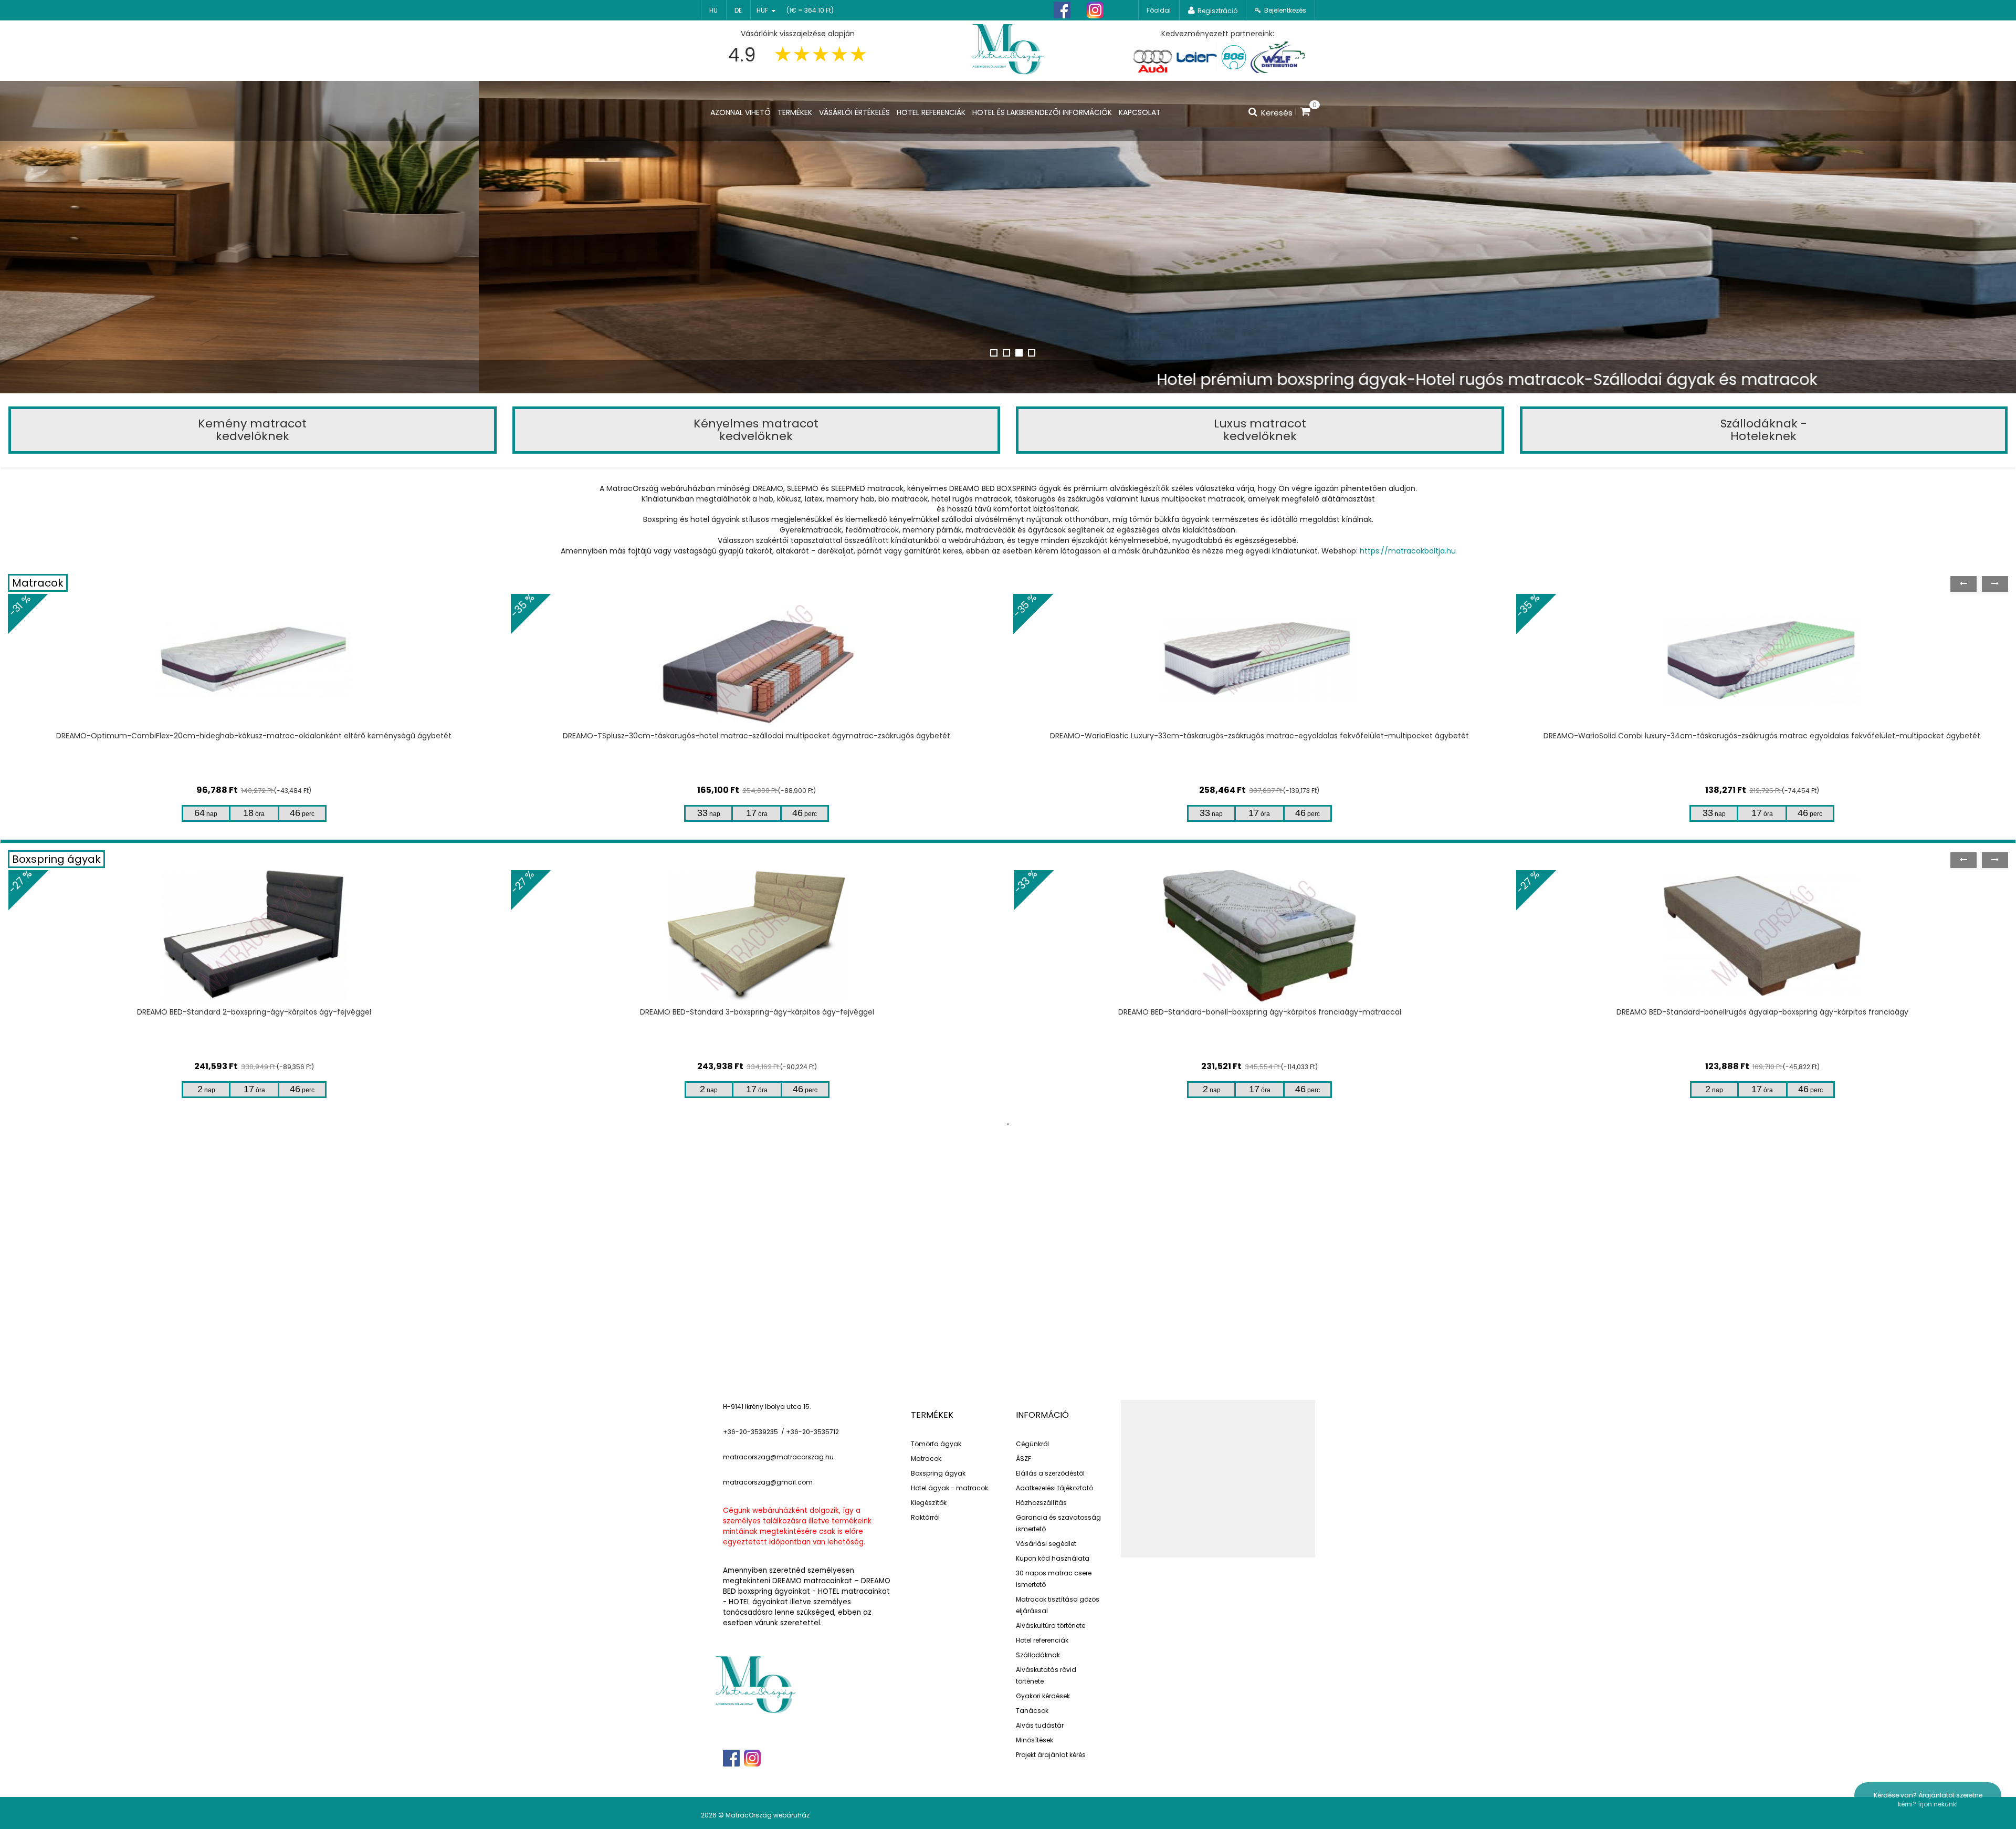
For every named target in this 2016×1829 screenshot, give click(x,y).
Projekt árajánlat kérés (1051, 1755)
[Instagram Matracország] (1095, 10)
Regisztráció (1217, 11)
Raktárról (925, 1517)
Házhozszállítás (1041, 1503)
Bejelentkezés (1285, 10)
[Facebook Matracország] (1062, 10)
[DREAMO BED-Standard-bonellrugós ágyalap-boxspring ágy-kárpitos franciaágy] (254, 936)
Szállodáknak (1038, 1655)
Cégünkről (1032, 1444)
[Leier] (1196, 57)
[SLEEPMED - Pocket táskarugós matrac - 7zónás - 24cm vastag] (1762, 660)
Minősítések (1035, 1740)
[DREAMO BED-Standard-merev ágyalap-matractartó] (757, 936)
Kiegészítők (929, 1503)
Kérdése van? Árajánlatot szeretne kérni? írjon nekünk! (1928, 1800)
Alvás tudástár (1040, 1725)
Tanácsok (1032, 1711)
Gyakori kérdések (1043, 1696)
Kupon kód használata (1053, 1558)
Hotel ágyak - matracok (949, 1488)
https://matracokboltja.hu (1408, 551)
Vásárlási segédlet (1046, 1544)
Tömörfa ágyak (936, 1444)
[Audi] (1152, 57)
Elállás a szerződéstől (1050, 1473)
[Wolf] (1278, 57)
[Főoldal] (1008, 48)
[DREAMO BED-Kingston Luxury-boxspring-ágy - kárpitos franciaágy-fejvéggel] (1762, 936)
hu (713, 10)
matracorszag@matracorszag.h (776, 1457)
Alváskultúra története (1051, 1626)
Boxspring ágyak (56, 859)
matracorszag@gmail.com (768, 1482)
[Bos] (1234, 57)
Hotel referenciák (1042, 1640)
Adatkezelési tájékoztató (1054, 1488)
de (738, 10)
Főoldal (1159, 10)
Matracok (38, 583)
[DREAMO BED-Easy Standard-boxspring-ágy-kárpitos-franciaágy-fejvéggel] (1259, 936)
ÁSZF (1023, 1459)
